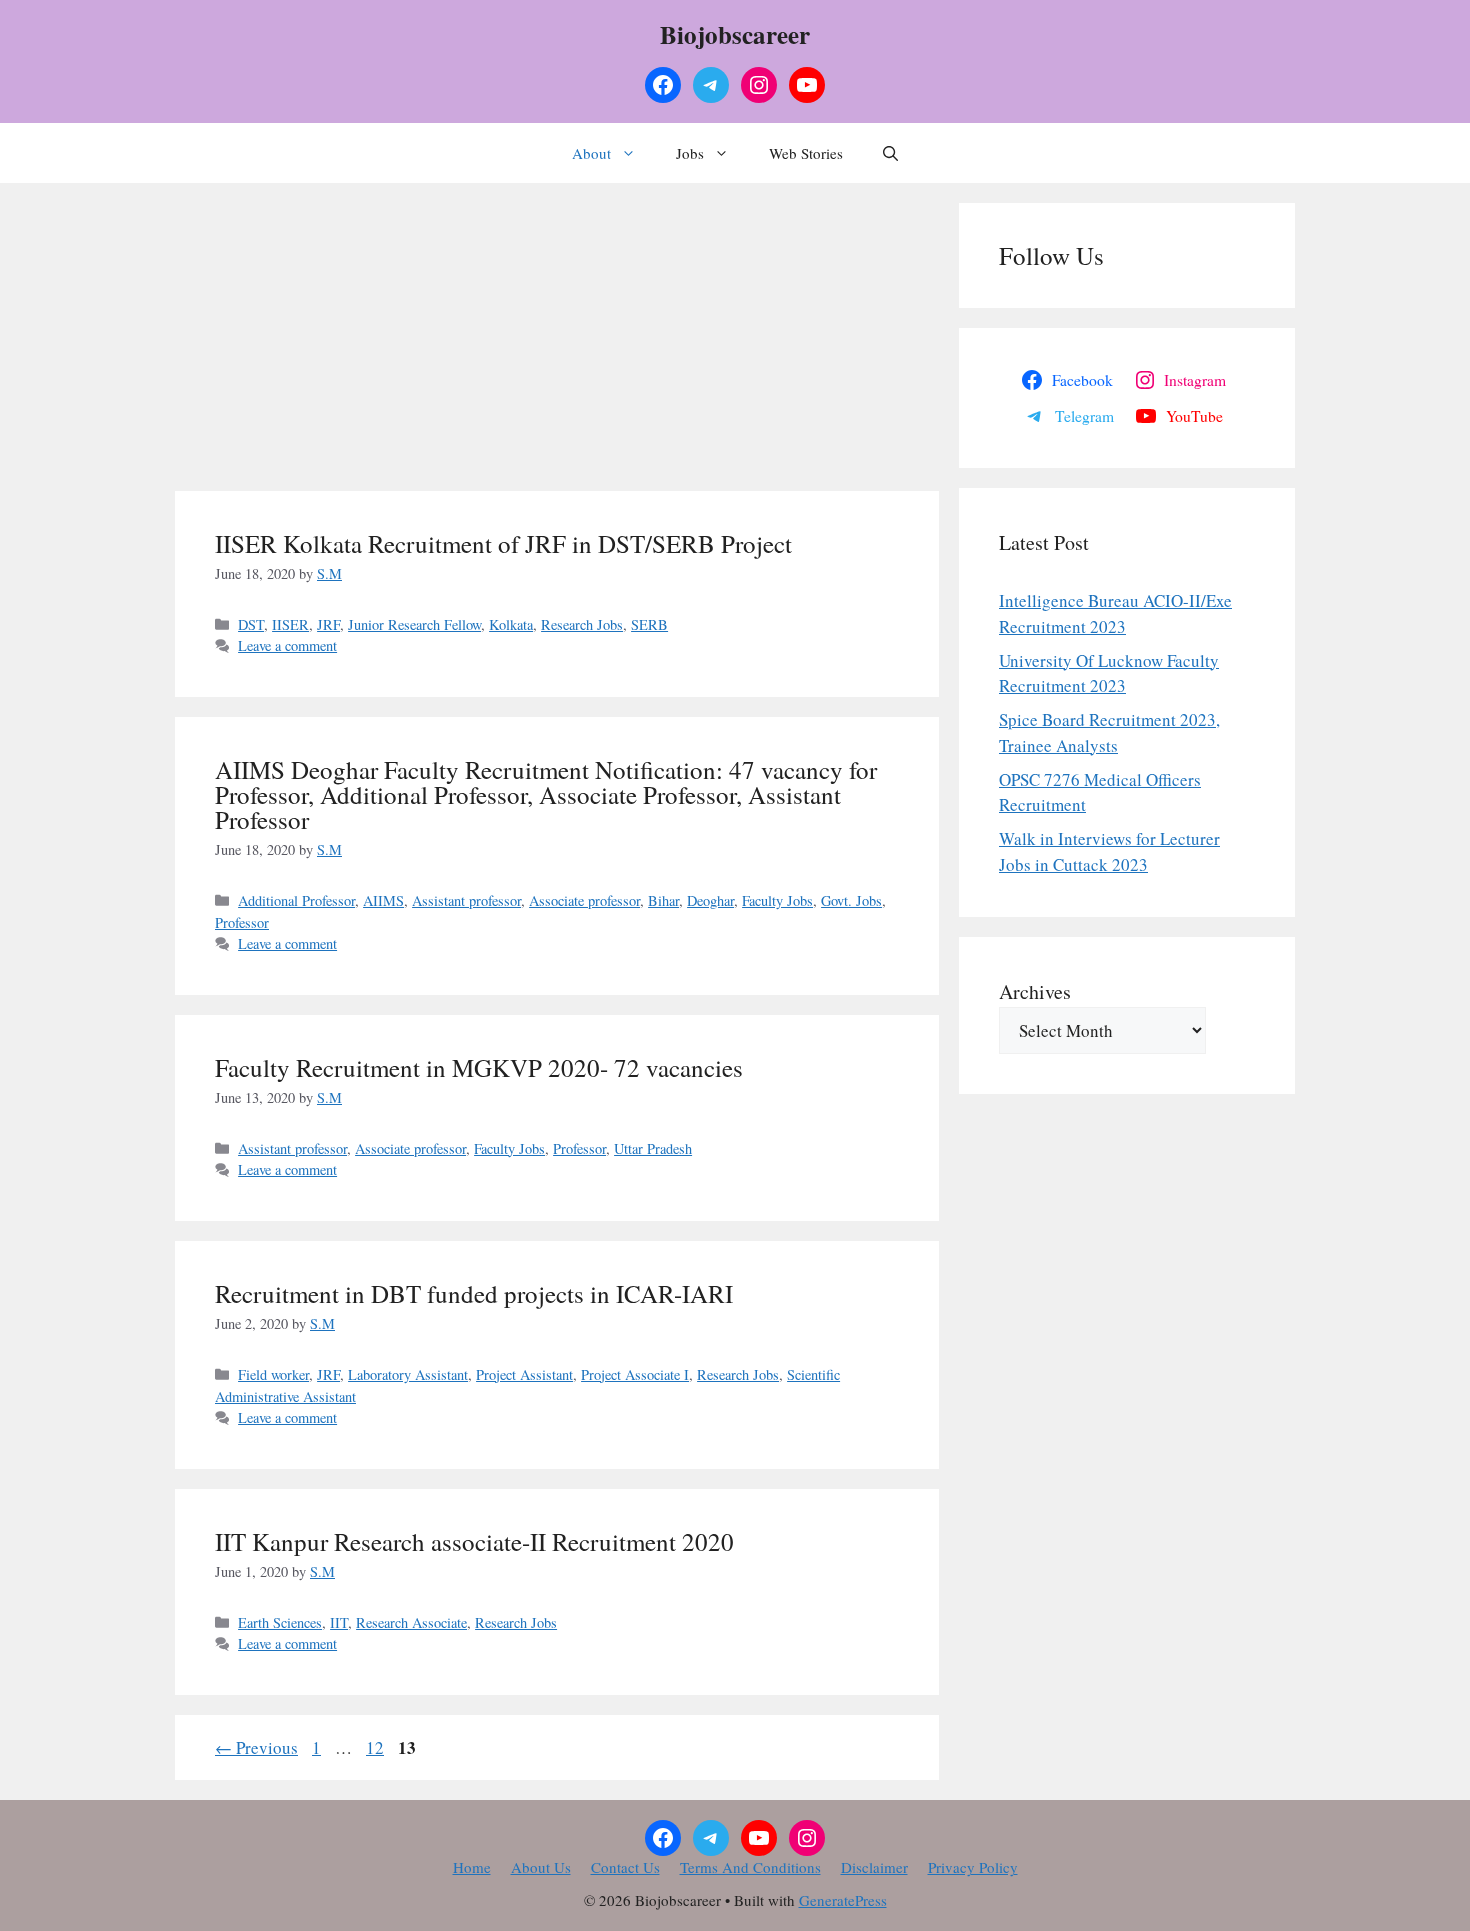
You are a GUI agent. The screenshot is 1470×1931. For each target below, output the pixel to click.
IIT (339, 1622)
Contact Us (625, 1867)
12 (377, 1747)
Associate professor (584, 900)
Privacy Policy (973, 1867)
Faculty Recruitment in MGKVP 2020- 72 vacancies (479, 1067)
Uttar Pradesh (653, 1148)
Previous (256, 1747)
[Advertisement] (557, 343)
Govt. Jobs (851, 900)
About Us (541, 1867)
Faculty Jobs (777, 900)
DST (251, 624)
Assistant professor (466, 900)
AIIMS (383, 900)
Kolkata (511, 624)
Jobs (690, 153)
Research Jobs (582, 624)
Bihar (663, 900)
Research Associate (411, 1622)
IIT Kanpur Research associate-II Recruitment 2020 (474, 1541)
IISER (290, 624)
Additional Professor (296, 900)
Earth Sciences (280, 1622)
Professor (242, 922)
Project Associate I (635, 1374)
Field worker (273, 1374)
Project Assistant (524, 1374)
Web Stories (806, 153)
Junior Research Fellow (414, 624)
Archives (1035, 991)
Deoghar (710, 900)
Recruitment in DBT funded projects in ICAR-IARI (474, 1293)
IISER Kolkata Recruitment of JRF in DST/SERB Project (503, 543)
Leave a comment (287, 645)
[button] (890, 153)
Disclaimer (874, 1867)
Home (472, 1867)
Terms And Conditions (750, 1867)
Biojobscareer (735, 34)
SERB (649, 624)
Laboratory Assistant (408, 1374)
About (591, 153)
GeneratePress (843, 1900)
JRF (328, 624)
